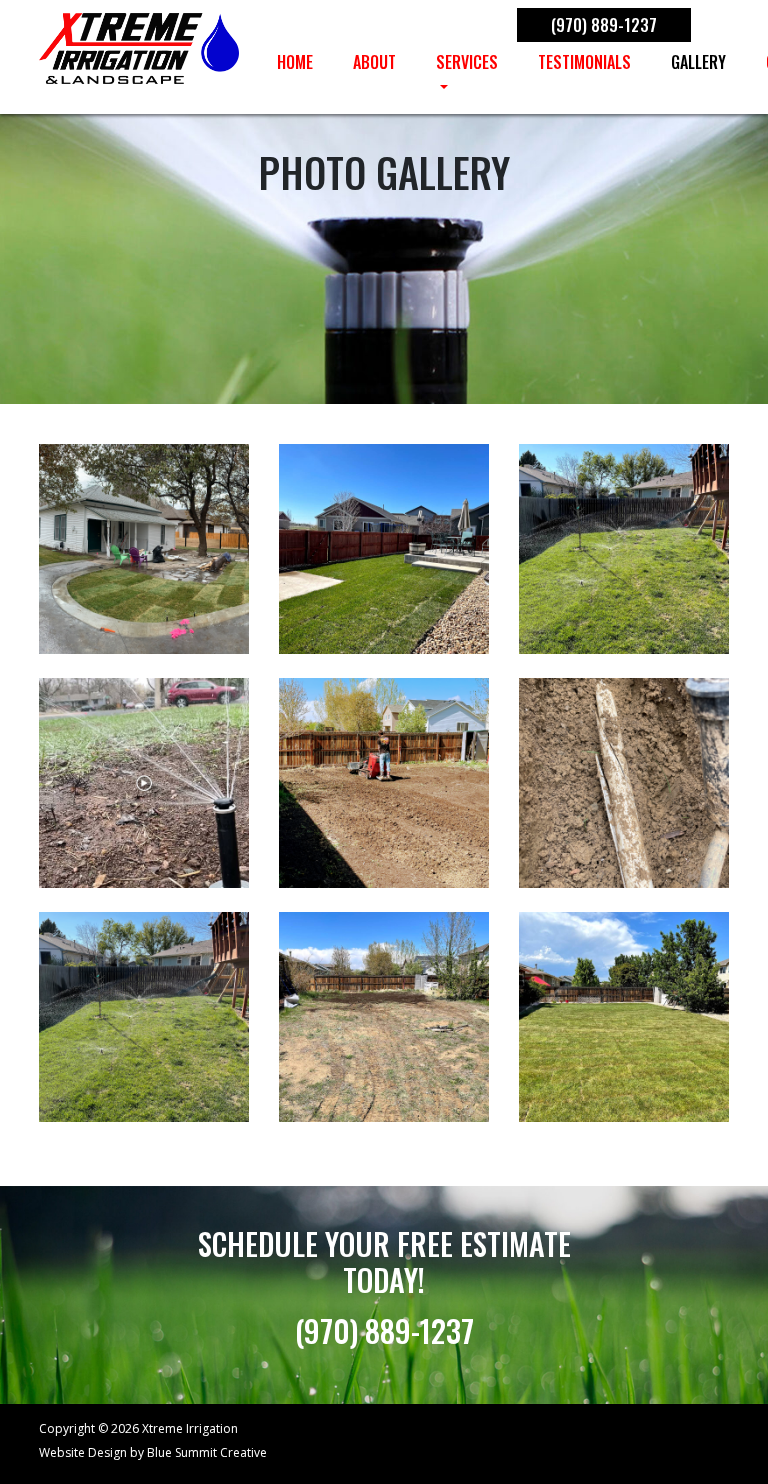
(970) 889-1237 (604, 25)
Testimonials (584, 62)
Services (467, 62)
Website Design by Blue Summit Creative (153, 1452)
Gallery (698, 62)
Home (295, 62)
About (374, 62)
